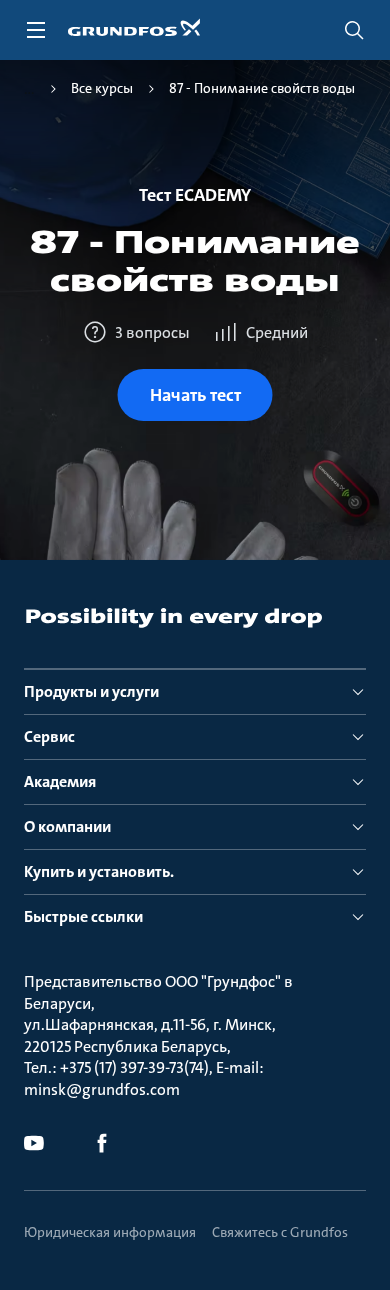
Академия (60, 781)
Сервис (49, 736)
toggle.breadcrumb (29, 89)
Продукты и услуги (91, 691)
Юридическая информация (110, 1232)
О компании (67, 826)
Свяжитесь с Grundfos (280, 1232)
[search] (354, 30)
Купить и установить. (99, 871)
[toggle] (36, 30)
